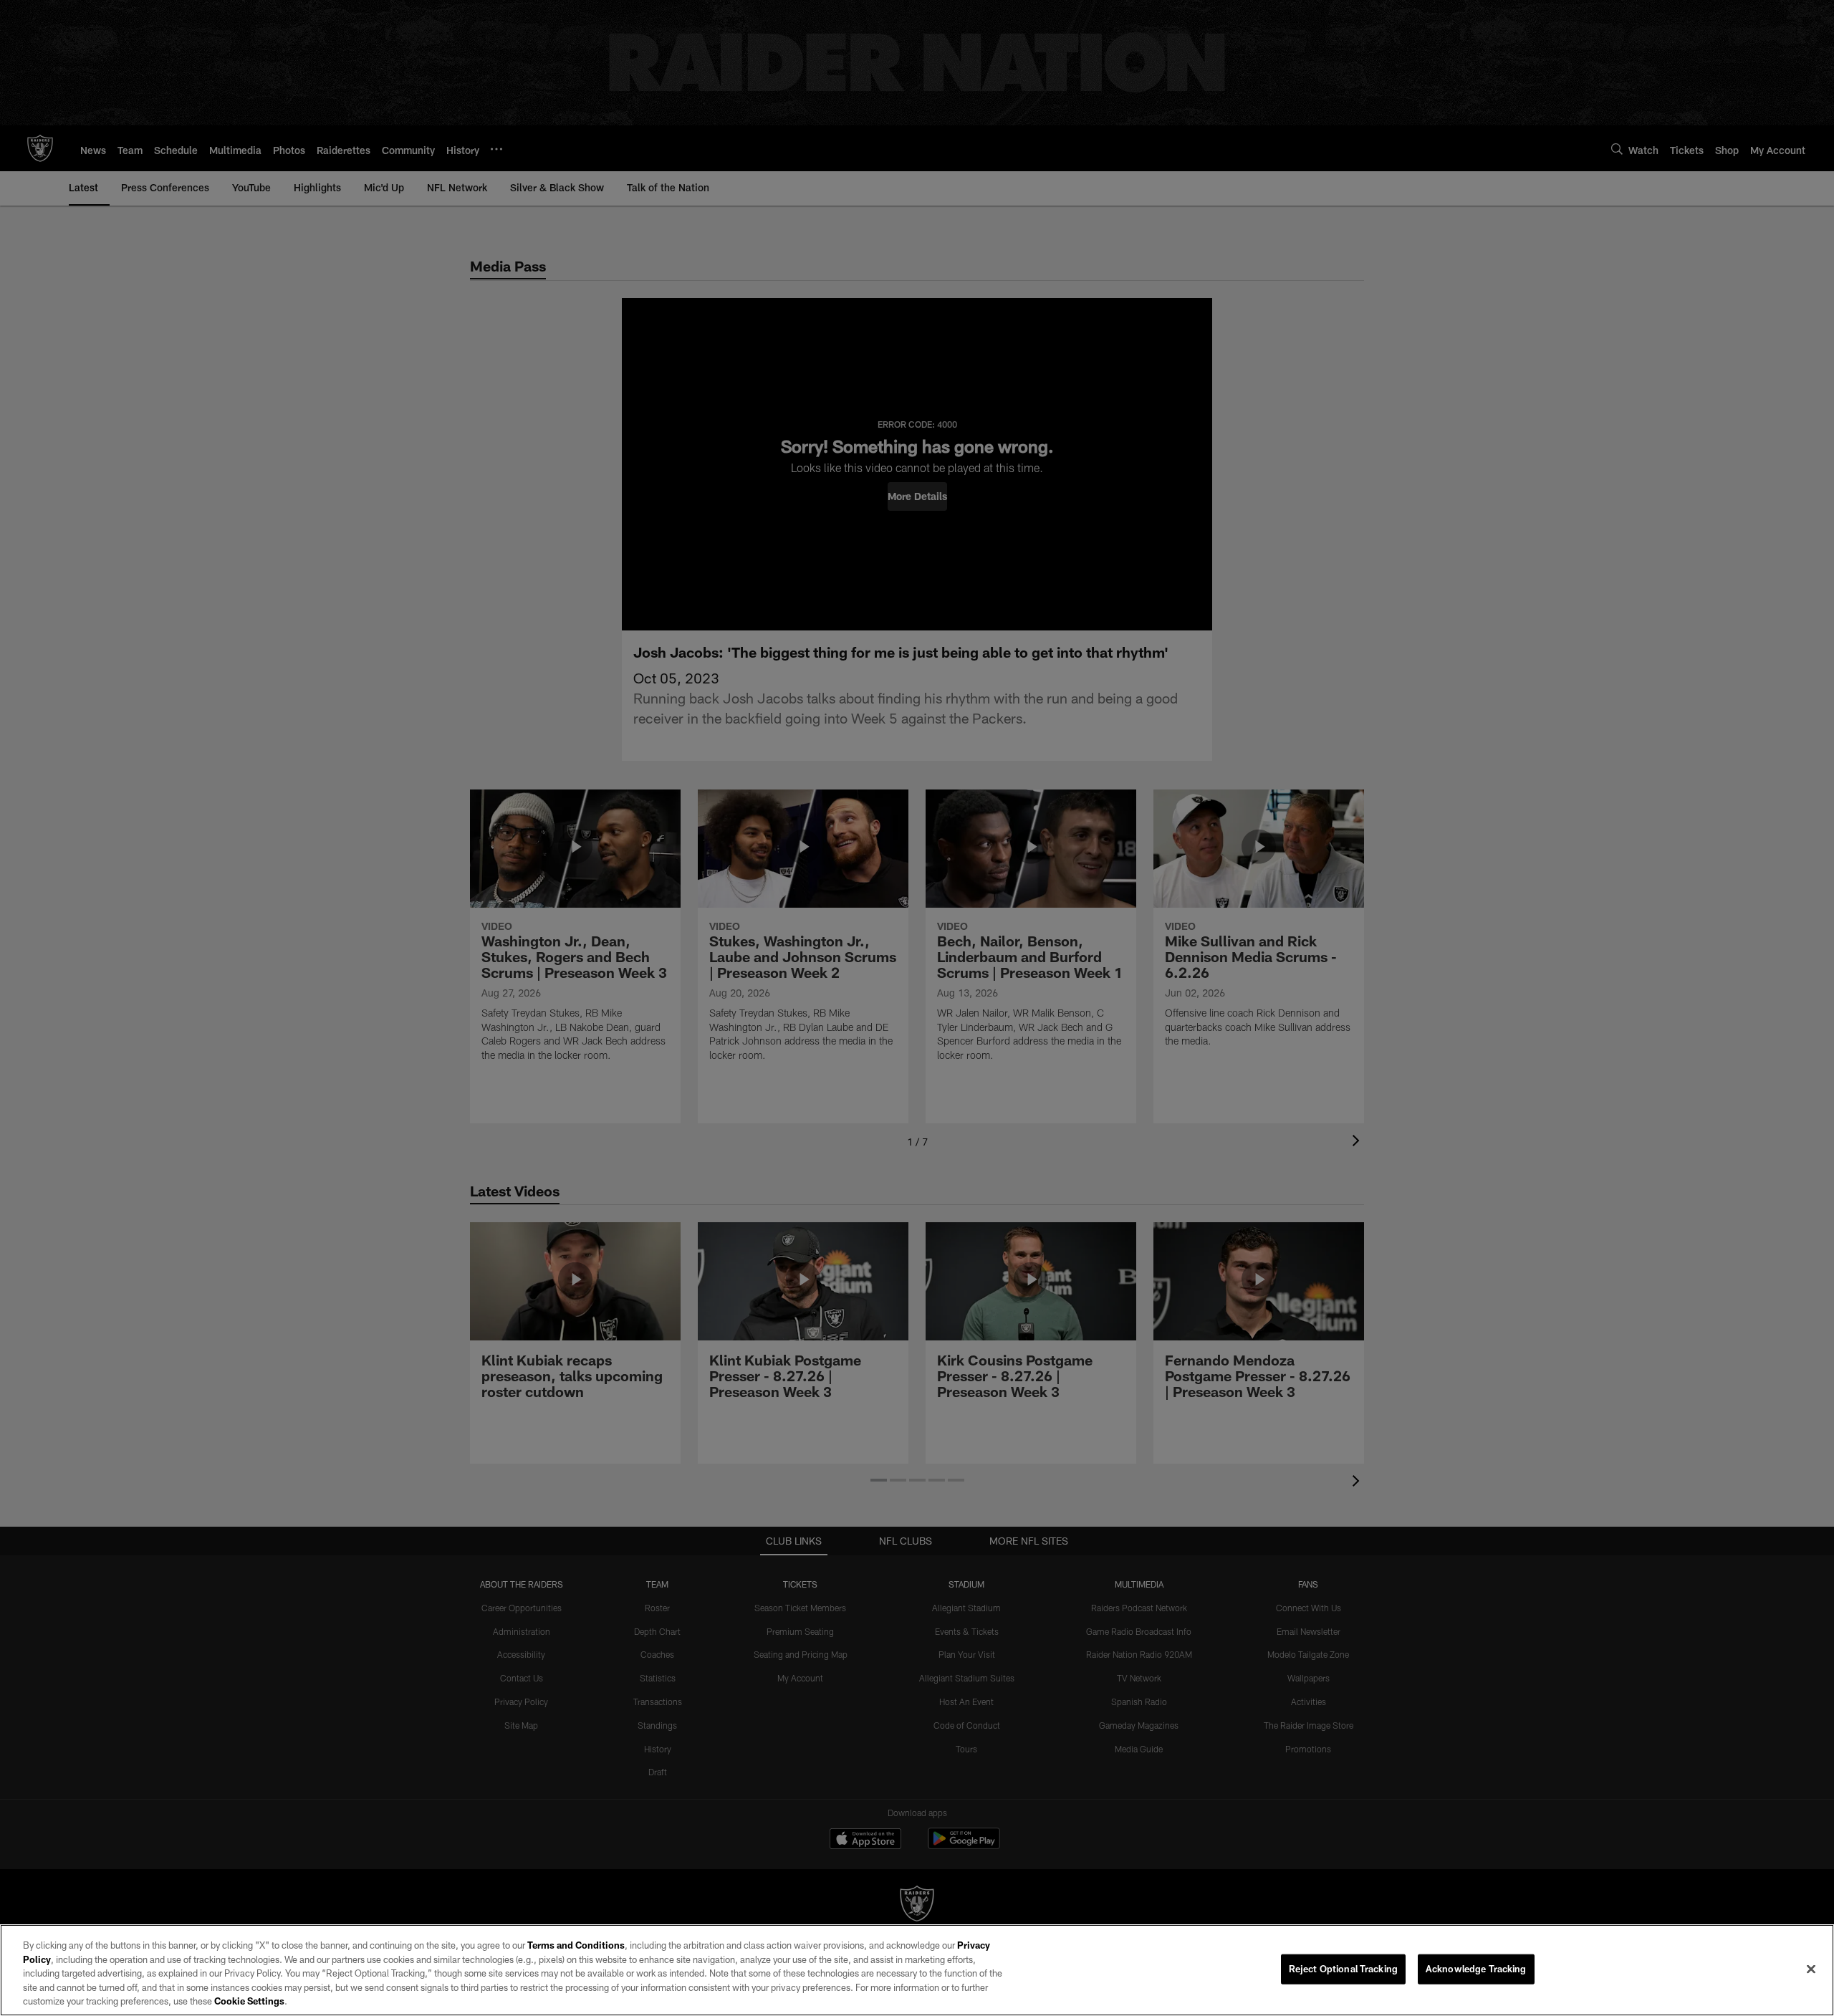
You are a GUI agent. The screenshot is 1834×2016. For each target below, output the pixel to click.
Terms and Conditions (576, 1945)
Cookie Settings (249, 2001)
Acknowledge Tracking (1476, 1969)
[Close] (1811, 1969)
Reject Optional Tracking (1343, 1969)
